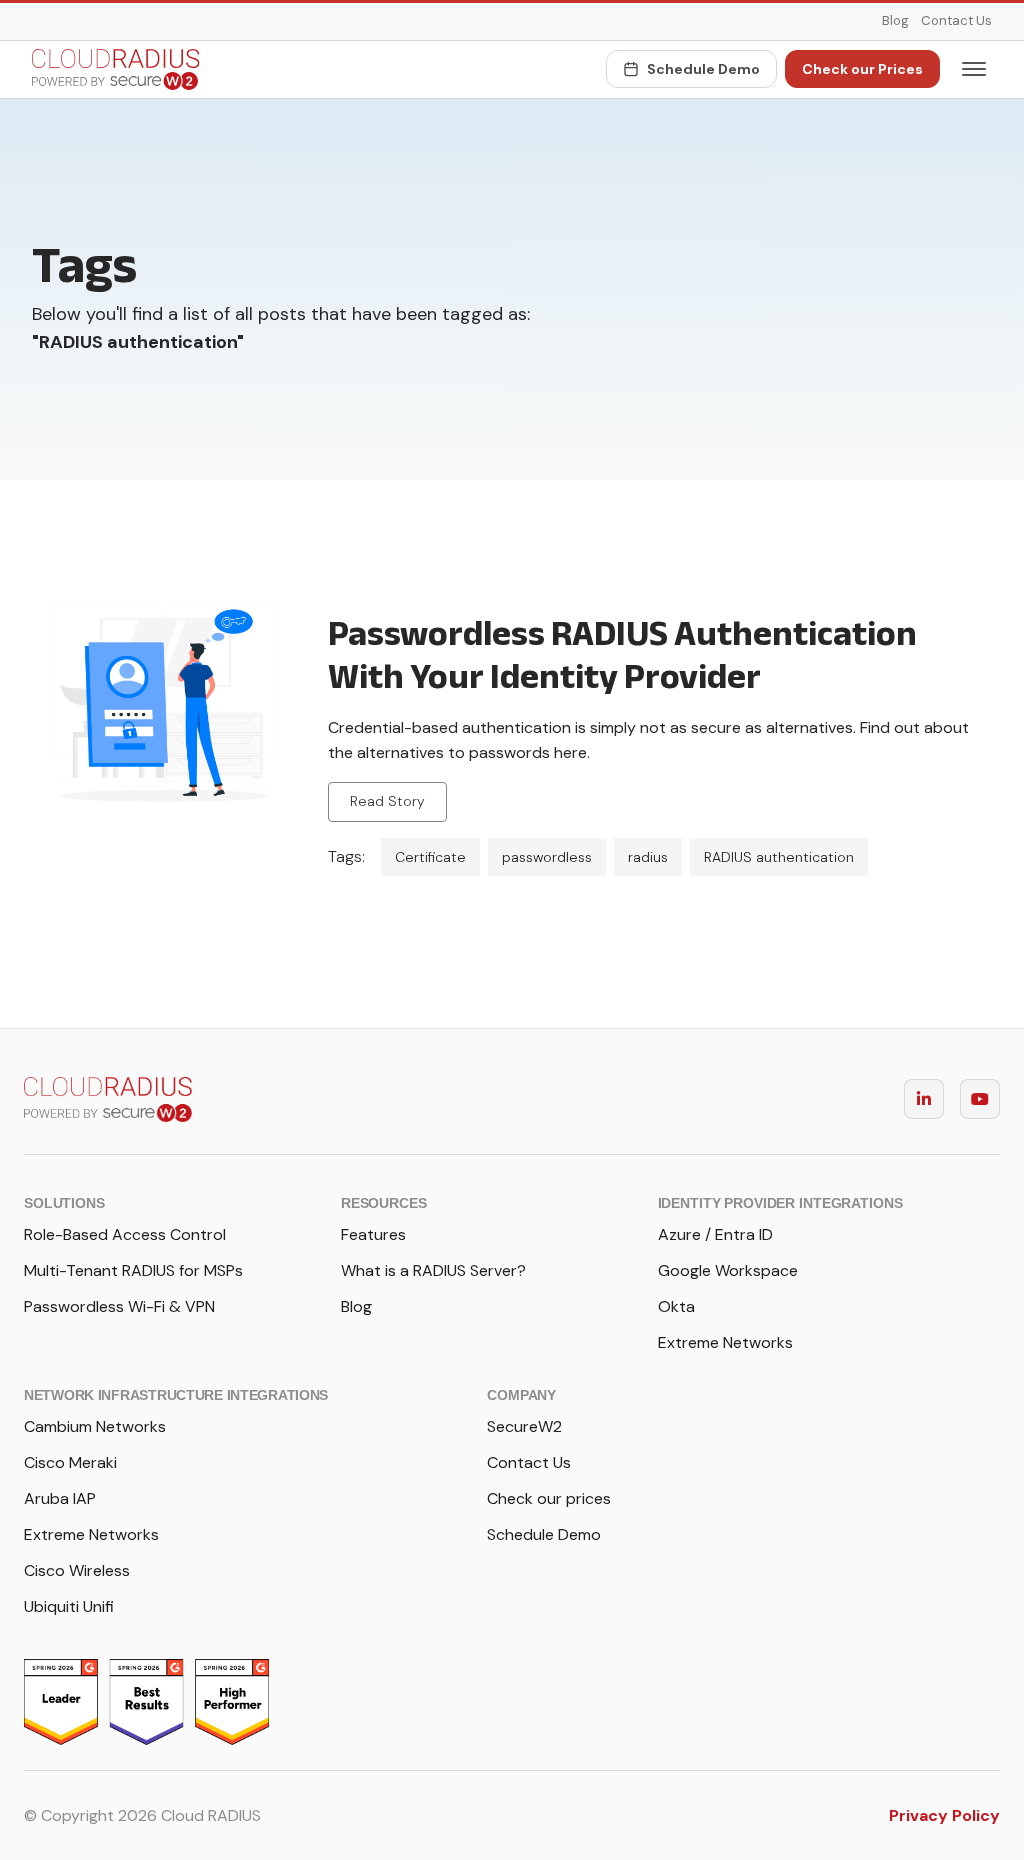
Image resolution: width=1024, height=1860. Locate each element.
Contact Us (956, 20)
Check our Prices (862, 69)
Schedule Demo (703, 69)
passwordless (547, 857)
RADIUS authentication (779, 857)
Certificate (430, 857)
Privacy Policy (944, 1815)
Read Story (387, 801)
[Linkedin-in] (924, 1099)
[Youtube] (980, 1099)
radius (648, 857)
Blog (895, 20)
